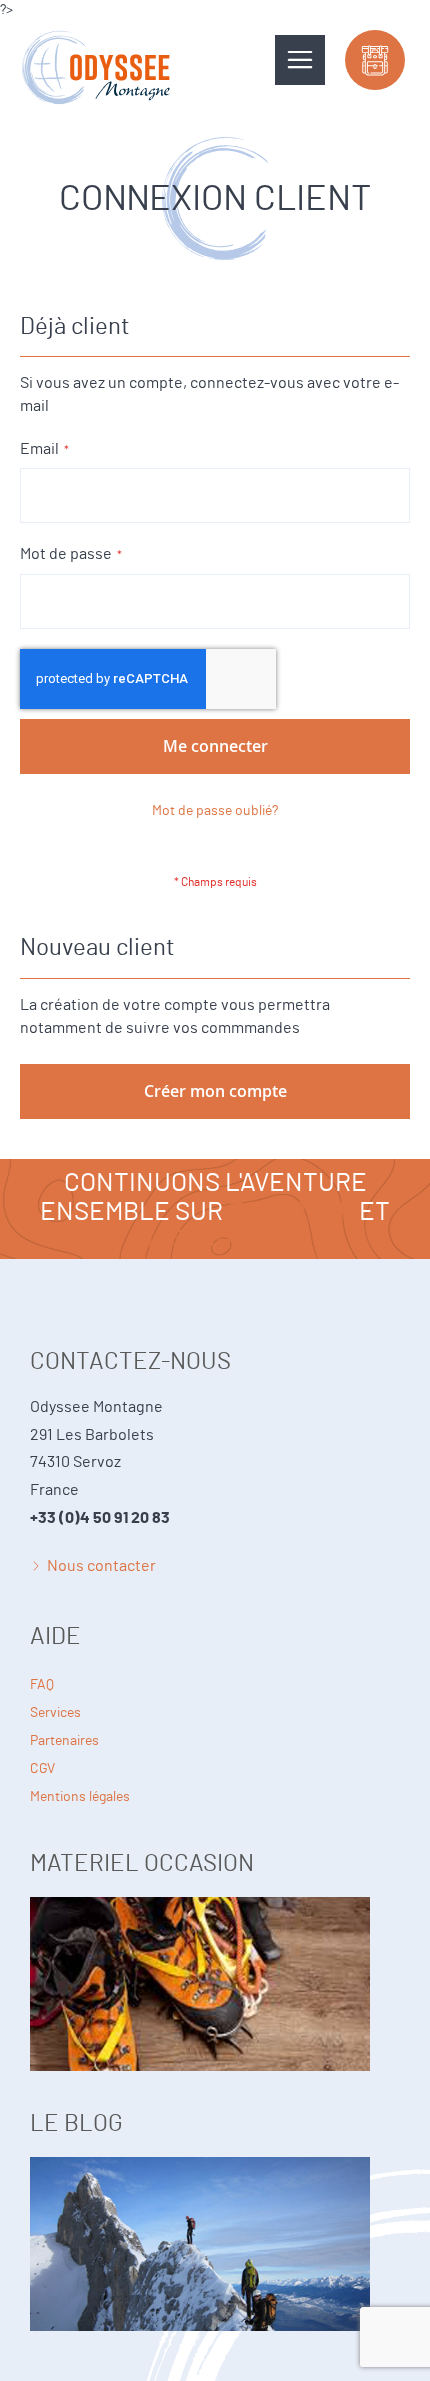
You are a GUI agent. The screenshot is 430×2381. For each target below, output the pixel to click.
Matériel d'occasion (215, 1941)
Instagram (215, 1240)
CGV (42, 1769)
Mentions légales (80, 1797)
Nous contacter (101, 1566)
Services (55, 1713)
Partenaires (64, 1741)
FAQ (42, 1685)
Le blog (215, 2201)
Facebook (291, 1212)
